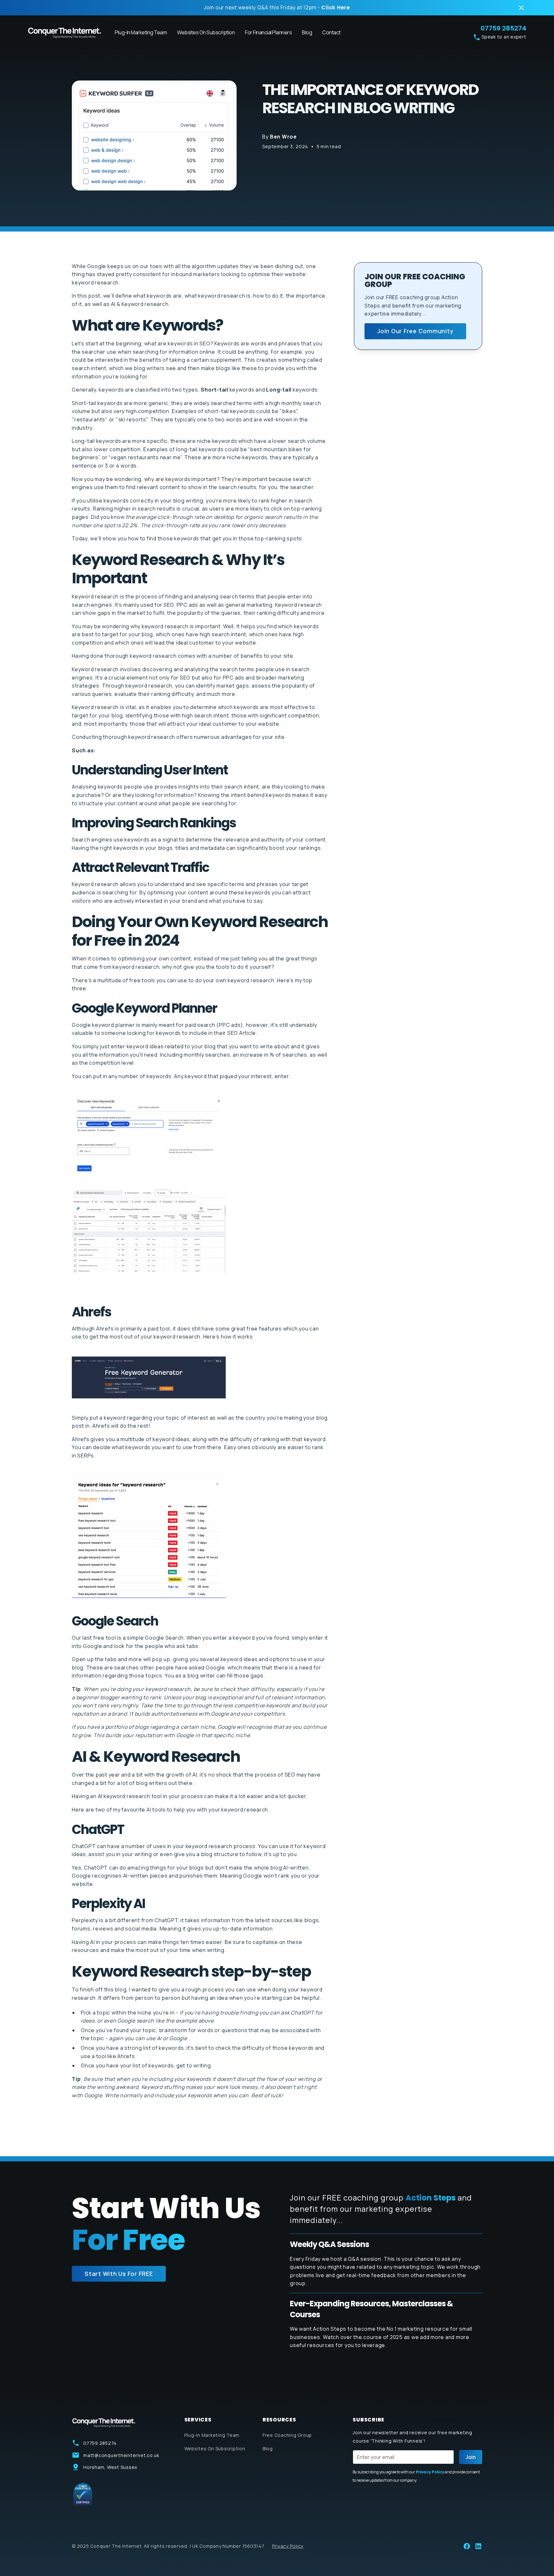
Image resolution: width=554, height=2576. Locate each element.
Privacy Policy (288, 2546)
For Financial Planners (268, 32)
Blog (307, 32)
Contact (332, 32)
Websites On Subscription (206, 32)
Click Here (336, 8)
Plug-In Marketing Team (141, 32)
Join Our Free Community (415, 331)
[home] (65, 33)
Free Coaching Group (287, 2435)
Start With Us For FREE (119, 2274)
